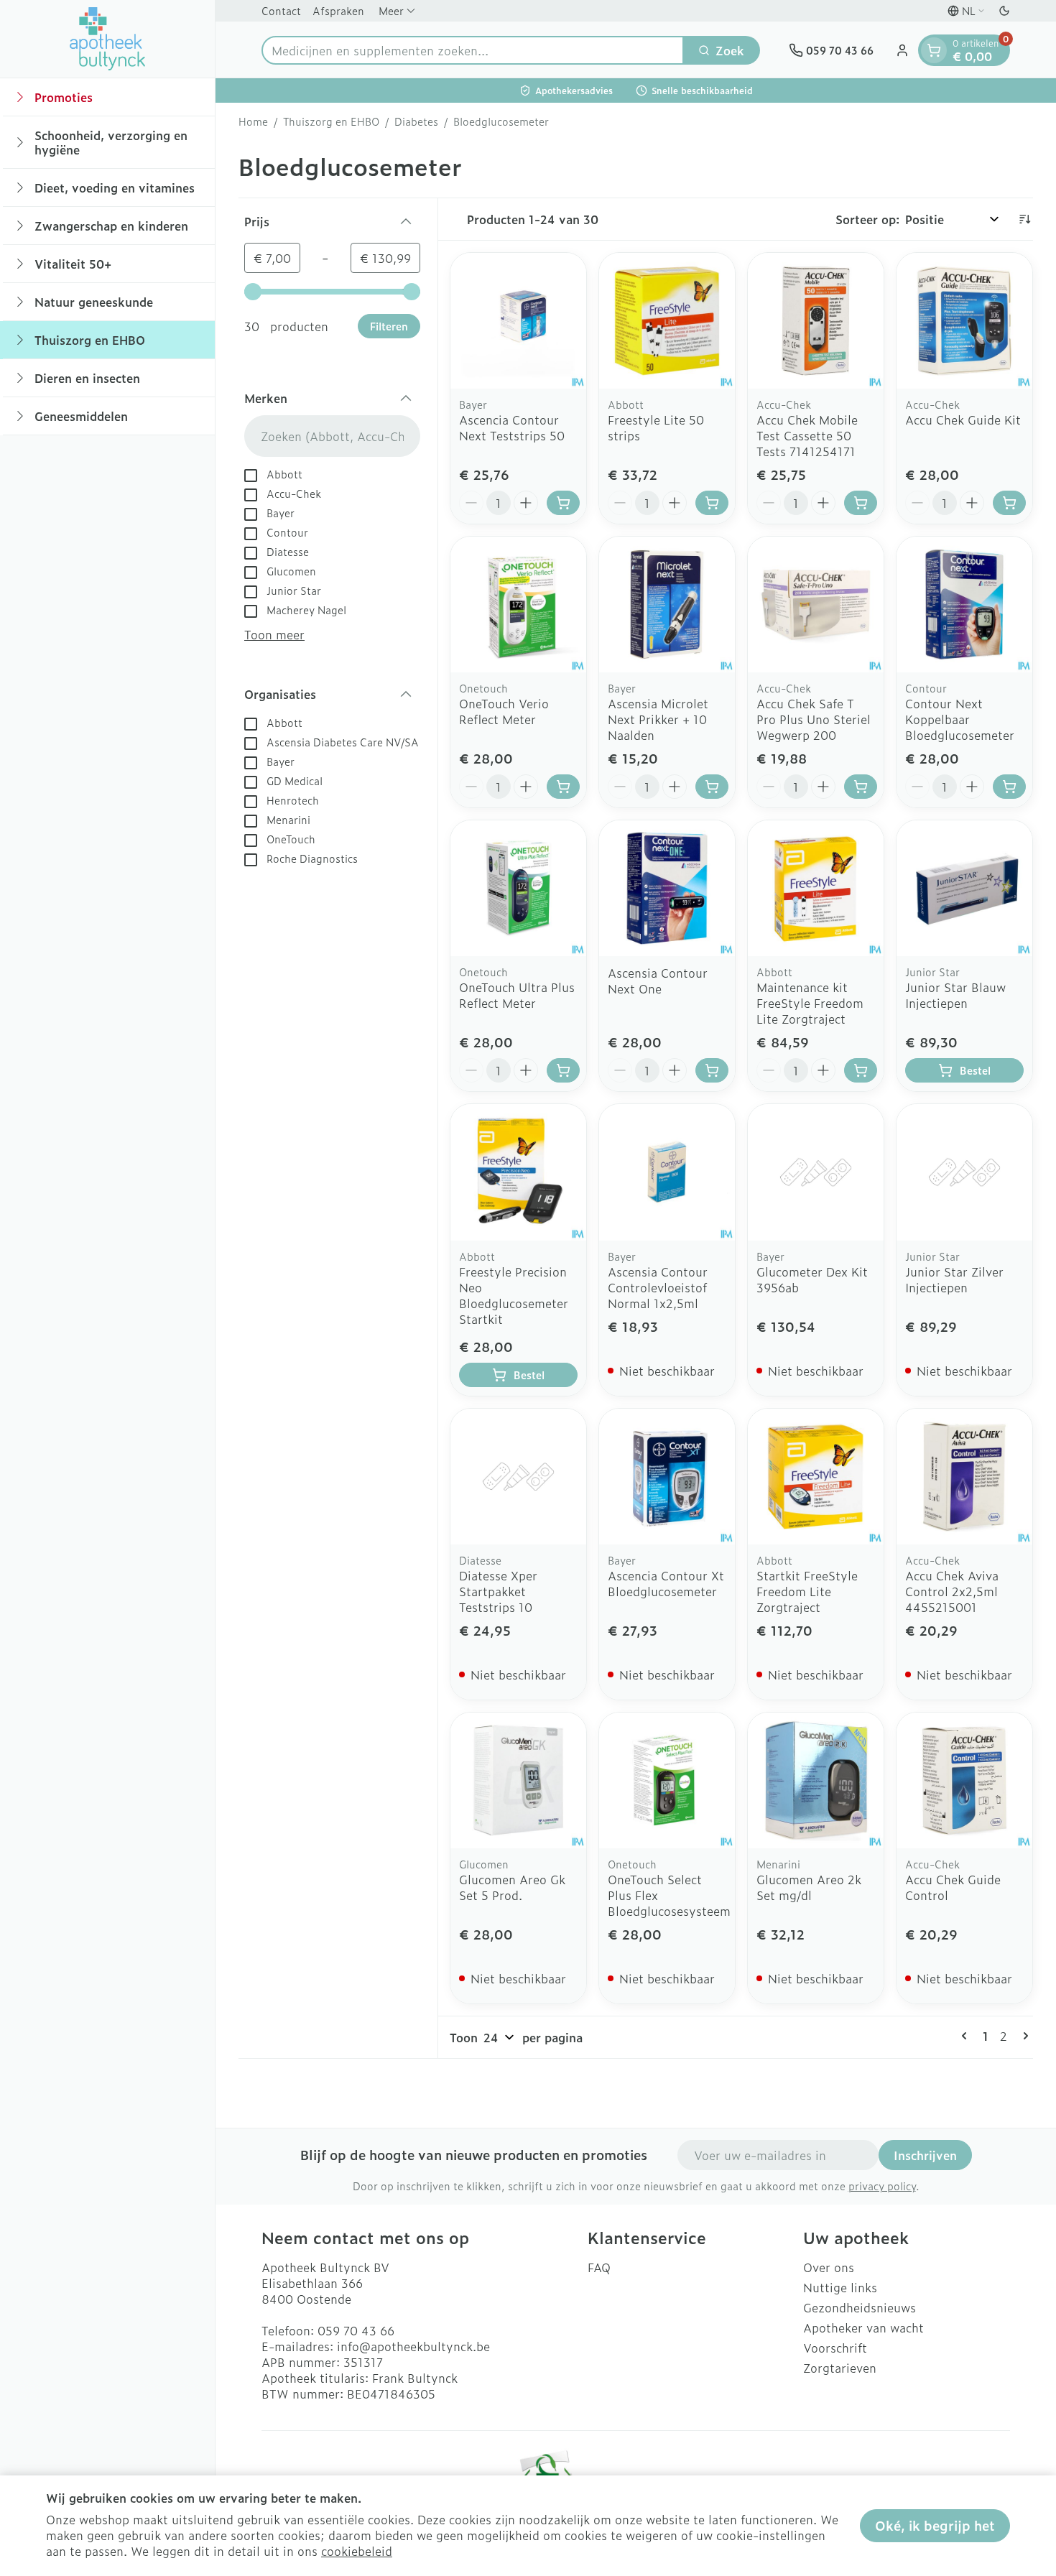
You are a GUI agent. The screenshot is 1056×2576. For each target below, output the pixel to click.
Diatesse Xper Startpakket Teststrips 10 (498, 1591)
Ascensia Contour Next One (658, 981)
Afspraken (338, 10)
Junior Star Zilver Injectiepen (954, 1279)
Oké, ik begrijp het (935, 2525)
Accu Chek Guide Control (953, 1887)
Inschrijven (925, 2155)
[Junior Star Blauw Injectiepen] (964, 888)
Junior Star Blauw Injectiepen (955, 995)
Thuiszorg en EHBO (331, 121)
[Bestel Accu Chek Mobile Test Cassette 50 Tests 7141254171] (861, 503)
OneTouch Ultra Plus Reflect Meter (517, 995)
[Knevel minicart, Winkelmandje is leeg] (934, 50)
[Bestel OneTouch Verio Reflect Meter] (563, 787)
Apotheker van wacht (863, 2327)
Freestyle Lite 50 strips (656, 427)
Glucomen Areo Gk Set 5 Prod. (512, 1887)
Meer (391, 10)
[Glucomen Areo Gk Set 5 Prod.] (518, 1780)
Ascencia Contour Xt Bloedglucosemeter (666, 1583)
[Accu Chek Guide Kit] (964, 321)
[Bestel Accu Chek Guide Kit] (1009, 503)
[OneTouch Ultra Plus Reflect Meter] (518, 888)
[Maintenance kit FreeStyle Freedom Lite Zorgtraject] (816, 888)
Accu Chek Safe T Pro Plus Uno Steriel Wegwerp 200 (814, 719)
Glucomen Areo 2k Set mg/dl (809, 1887)
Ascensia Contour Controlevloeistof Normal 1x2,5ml (658, 1287)
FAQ (599, 2267)
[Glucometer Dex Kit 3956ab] (816, 1172)
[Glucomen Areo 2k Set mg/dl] (816, 1780)
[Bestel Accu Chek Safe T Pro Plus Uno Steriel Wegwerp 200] (861, 787)
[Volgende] (1023, 2036)
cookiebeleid (357, 2551)
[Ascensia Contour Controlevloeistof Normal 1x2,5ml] (667, 1172)
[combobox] (473, 50)
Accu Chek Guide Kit (963, 420)
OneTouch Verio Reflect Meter (504, 711)
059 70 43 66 (356, 2330)
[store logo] (108, 39)
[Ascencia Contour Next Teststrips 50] (518, 321)
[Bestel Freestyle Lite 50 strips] (712, 503)
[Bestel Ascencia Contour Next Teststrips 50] (563, 503)
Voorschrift (835, 2348)
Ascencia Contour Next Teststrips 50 (512, 427)
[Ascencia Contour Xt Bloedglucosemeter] (667, 1477)
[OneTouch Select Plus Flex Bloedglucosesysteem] (667, 1780)
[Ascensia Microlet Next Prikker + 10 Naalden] (667, 604)
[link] (967, 2036)
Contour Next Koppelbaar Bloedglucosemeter (960, 719)
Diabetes (416, 121)
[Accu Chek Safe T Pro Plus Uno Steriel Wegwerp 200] (816, 604)
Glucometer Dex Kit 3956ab (812, 1279)
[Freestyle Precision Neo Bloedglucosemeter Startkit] (518, 1172)
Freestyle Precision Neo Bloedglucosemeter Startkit (514, 1295)
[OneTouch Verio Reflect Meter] (518, 604)
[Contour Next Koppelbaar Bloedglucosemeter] (964, 604)
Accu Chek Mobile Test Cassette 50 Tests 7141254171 (807, 435)
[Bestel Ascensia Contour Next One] (712, 1070)
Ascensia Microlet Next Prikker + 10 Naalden (658, 719)
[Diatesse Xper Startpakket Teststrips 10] (518, 1477)
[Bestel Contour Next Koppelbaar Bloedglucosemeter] (1009, 787)
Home (253, 121)
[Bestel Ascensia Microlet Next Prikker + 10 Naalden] (712, 787)
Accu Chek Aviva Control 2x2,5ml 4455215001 (952, 1591)
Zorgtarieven (840, 2368)
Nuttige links (840, 2287)
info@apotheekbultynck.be (413, 2346)
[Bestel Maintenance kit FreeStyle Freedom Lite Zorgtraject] (861, 1070)
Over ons (829, 2267)
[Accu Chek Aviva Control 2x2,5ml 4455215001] (964, 1477)
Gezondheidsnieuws (860, 2307)
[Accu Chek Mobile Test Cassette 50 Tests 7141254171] (816, 321)
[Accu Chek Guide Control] (964, 1780)
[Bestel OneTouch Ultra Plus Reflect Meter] (563, 1070)
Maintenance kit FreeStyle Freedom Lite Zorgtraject (810, 1003)
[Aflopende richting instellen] (1024, 219)
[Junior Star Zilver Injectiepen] (964, 1172)
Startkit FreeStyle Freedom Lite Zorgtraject (807, 1591)
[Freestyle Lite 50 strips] (667, 321)
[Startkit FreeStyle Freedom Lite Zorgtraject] (816, 1477)
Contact (281, 10)
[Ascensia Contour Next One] (667, 888)
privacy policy (882, 2186)
